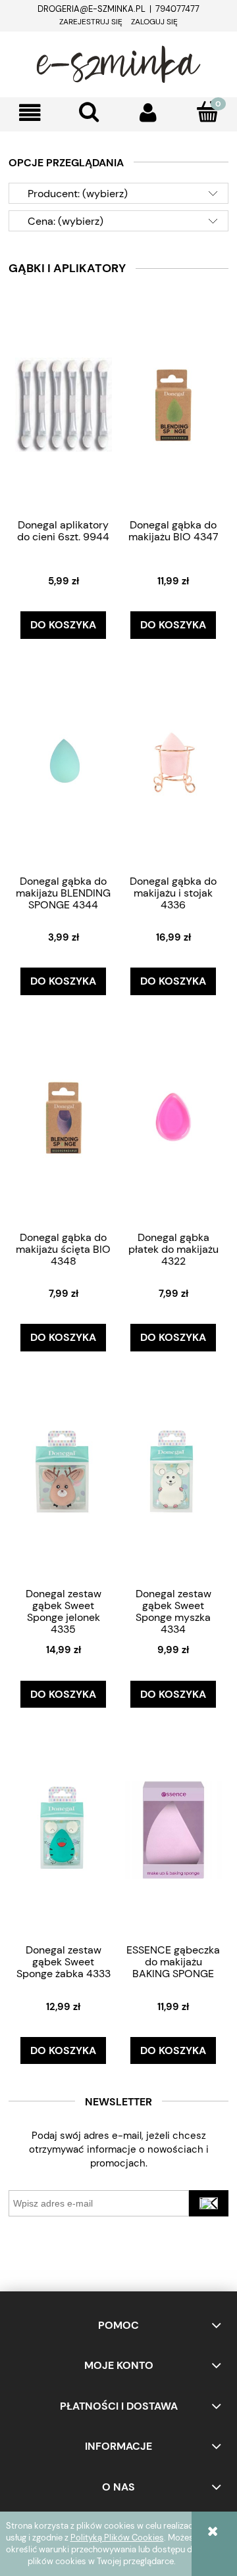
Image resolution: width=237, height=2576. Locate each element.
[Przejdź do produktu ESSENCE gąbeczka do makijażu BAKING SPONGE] (174, 1829)
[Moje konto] (148, 113)
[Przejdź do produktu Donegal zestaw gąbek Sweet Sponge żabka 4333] (64, 1829)
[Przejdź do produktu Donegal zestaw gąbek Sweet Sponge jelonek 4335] (64, 1473)
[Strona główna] (118, 62)
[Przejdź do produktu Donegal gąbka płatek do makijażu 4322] (174, 1117)
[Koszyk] (207, 112)
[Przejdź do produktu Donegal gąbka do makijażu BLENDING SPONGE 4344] (64, 761)
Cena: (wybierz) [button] (66, 221)
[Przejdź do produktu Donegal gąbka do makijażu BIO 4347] (174, 404)
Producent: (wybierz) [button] (78, 194)
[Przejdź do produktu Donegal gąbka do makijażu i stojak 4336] (174, 761)
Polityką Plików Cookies (117, 2538)
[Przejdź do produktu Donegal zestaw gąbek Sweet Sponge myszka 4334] (174, 1473)
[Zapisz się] (209, 2203)
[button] (30, 113)
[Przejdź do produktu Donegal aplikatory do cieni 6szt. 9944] (64, 404)
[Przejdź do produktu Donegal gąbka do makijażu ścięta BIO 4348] (64, 1117)
